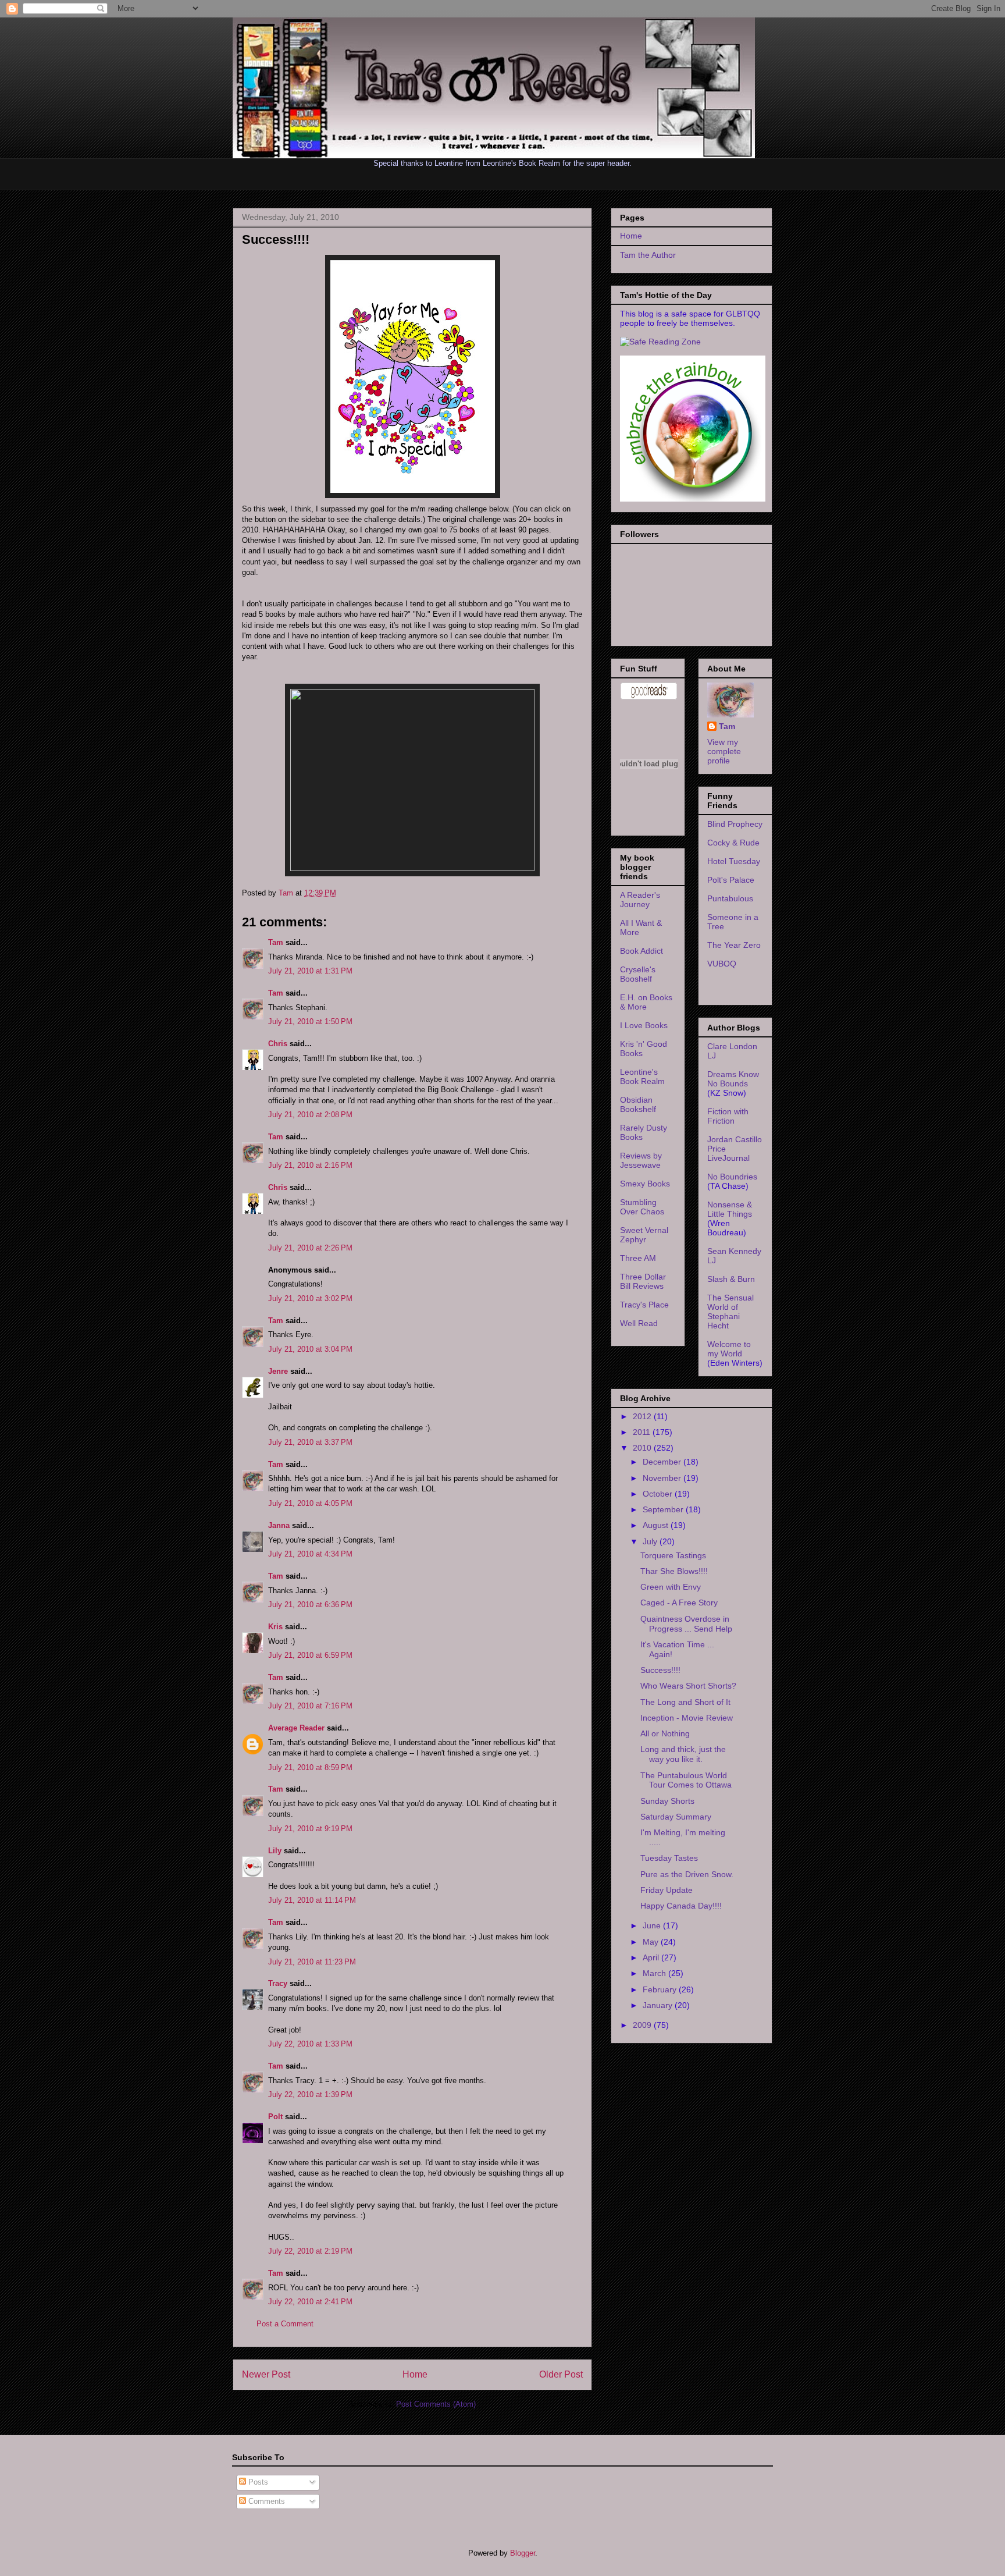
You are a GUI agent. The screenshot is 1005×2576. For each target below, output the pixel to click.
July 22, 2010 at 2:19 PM (310, 2251)
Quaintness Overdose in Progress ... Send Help (686, 1624)
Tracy (278, 1983)
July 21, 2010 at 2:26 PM (310, 1248)
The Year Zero (734, 945)
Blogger (523, 2553)
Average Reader (296, 1728)
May (652, 1942)
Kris (275, 1627)
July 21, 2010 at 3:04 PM (310, 1349)
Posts (257, 2482)
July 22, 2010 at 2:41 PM (310, 2302)
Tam (287, 893)
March (655, 1973)
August (657, 1525)
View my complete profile (724, 751)
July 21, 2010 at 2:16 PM (310, 1165)
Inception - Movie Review (687, 1718)
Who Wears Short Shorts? (688, 1686)
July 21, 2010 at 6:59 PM (310, 1655)
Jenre (278, 1371)
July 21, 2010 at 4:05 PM (310, 1503)
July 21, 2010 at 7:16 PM (310, 1706)
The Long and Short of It (685, 1702)
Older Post (561, 2374)
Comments (265, 2501)
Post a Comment (285, 2324)
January (659, 2005)
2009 (643, 2025)
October (659, 1494)
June (653, 1925)
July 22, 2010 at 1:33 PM (310, 2044)
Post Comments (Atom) (436, 2404)
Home (415, 2374)
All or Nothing (665, 1733)
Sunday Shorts (667, 1801)
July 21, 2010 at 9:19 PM (310, 1829)
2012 (643, 1416)
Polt (275, 2117)
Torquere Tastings (673, 1555)
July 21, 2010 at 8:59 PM (310, 1767)
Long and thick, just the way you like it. (683, 1754)
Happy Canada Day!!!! (681, 1906)
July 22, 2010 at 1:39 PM (310, 2094)
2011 (643, 1432)
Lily (275, 1851)
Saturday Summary (676, 1817)
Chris (278, 1044)
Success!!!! (660, 1670)
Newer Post (266, 2374)
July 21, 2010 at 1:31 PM (310, 971)
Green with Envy (671, 1587)
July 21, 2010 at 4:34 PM (310, 1554)
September (664, 1509)
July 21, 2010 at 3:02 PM (310, 1298)
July (651, 1541)
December (663, 1462)
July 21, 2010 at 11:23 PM (312, 1962)
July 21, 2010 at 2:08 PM (310, 1115)
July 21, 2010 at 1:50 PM (310, 1021)
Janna (279, 1525)
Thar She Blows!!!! (674, 1571)
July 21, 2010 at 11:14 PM (312, 1900)
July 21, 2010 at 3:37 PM (310, 1442)
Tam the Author (648, 255)
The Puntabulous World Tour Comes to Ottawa (686, 1780)
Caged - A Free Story (679, 1603)
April (652, 1957)
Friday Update (667, 1890)
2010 (643, 1448)
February (661, 1989)
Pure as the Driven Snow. (687, 1874)
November (663, 1478)
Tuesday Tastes (669, 1858)
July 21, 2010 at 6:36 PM (310, 1605)
